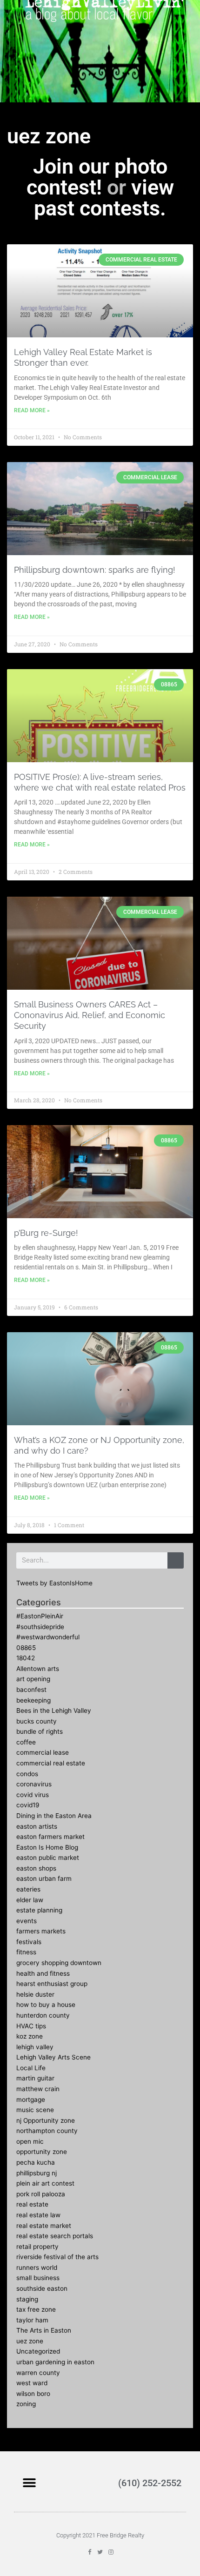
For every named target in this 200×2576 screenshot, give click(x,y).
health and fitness (43, 1973)
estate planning (39, 1910)
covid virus (33, 1795)
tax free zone (36, 2309)
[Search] (176, 1560)
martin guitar (35, 2078)
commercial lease (43, 1752)
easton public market (48, 1858)
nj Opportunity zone (46, 2120)
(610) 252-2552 (150, 2483)
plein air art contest (45, 2183)
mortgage (31, 2100)
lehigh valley (35, 2047)
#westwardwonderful (48, 1637)
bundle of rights (40, 1731)
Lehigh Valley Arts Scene (53, 2057)
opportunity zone (42, 2152)
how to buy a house (46, 2005)
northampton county (47, 2131)
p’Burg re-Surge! (46, 1233)
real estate (32, 2204)
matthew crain (38, 2089)
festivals (29, 1942)
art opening (33, 1679)
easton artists (37, 1826)
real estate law (38, 2215)
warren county (38, 2373)
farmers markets (41, 1931)
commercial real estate (51, 1763)
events (27, 1921)
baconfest (31, 1690)
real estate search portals (55, 2236)
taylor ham (32, 2320)
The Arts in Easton (44, 2330)
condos (27, 1774)
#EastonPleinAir (40, 1616)
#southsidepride (40, 1627)
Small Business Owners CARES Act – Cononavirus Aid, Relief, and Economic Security (90, 1015)
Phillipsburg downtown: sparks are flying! (95, 570)
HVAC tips (31, 2026)
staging (27, 2299)
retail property (37, 2247)
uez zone (30, 2341)
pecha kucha (36, 2162)
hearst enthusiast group (52, 1984)
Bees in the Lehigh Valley (54, 1711)
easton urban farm (44, 1878)
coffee (26, 1742)
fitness (26, 1952)
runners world (37, 2267)
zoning (26, 2404)
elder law (30, 1900)
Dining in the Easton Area (54, 1816)
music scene (35, 2110)
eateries (28, 1889)
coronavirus (34, 1784)
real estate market (44, 2226)
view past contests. (104, 198)
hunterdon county (43, 2015)
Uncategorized (38, 2351)
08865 (26, 1648)
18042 (26, 1658)
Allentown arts (38, 1669)
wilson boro (33, 2394)
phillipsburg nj (37, 2173)
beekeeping (33, 1700)
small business (38, 2278)
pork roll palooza (41, 2194)
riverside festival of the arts (57, 2257)
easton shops (36, 1868)
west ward (32, 2383)
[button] (29, 2483)
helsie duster (35, 1994)
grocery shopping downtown (59, 1963)
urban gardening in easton (55, 2362)
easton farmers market (50, 1837)
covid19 (28, 1805)
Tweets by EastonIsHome (54, 1583)
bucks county (37, 1721)
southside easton (42, 2288)
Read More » (32, 410)
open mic (30, 2141)
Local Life (31, 2068)
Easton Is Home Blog (47, 1847)
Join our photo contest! (97, 177)
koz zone (30, 2036)
